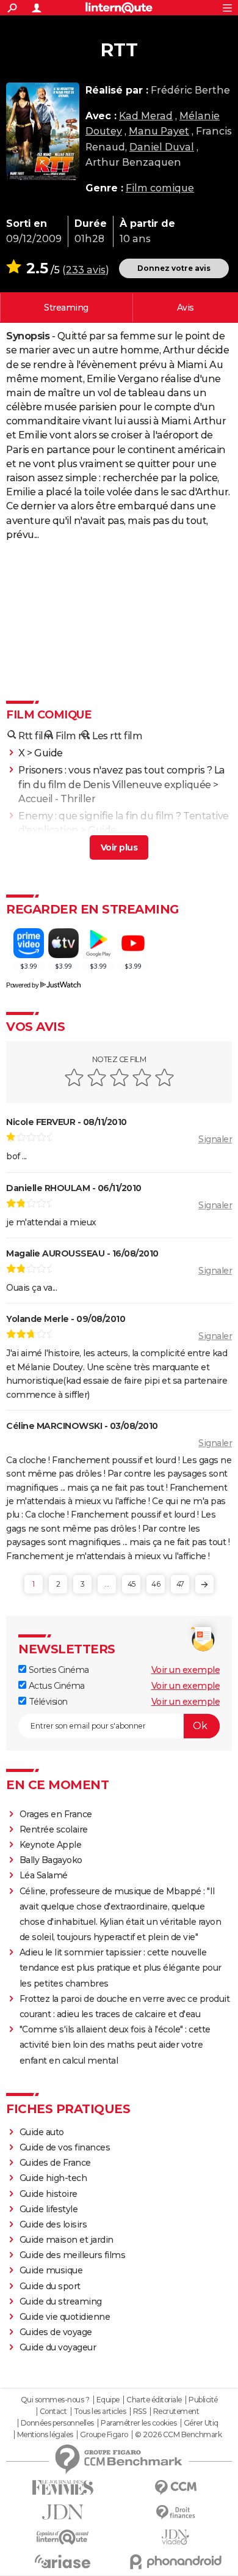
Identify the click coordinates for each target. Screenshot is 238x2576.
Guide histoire (49, 2194)
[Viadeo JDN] (175, 2537)
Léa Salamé (44, 1875)
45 (132, 1584)
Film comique (160, 188)
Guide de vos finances (65, 2147)
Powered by (22, 985)
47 (180, 1584)
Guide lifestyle (49, 2209)
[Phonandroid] (175, 2562)
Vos (186, 308)
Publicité (203, 2400)
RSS (140, 2412)
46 (156, 1584)
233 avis (86, 270)
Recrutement (176, 2412)
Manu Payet (159, 131)
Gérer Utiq (201, 2423)
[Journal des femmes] (63, 2488)
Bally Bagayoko (51, 1860)
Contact (53, 2412)
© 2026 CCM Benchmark (178, 2435)
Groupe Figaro (104, 2435)
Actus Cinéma (56, 1686)
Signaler (215, 1139)
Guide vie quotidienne (65, 2317)
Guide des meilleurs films (73, 2255)
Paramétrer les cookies (139, 2423)
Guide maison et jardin (67, 2240)
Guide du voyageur (58, 2347)
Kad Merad (146, 116)
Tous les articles (100, 2412)
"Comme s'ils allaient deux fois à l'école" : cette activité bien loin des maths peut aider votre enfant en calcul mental (115, 2045)
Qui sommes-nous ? (55, 2400)
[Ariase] (63, 2561)
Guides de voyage (56, 2332)
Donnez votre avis (174, 268)
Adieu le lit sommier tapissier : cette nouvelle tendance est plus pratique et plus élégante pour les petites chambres (121, 1968)
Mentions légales (45, 2435)
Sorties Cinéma (58, 1670)
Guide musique (51, 2270)
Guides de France (55, 2163)
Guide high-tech (53, 2178)
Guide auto (42, 2132)
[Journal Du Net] (63, 2512)
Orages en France (56, 1814)
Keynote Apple (51, 1845)
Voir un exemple (186, 1670)
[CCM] (175, 2488)
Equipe (108, 2400)
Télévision (47, 1702)
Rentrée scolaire (54, 1829)
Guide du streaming (61, 2301)
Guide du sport (50, 2286)
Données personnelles (57, 2423)
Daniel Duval (162, 147)
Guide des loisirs (53, 2224)
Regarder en (66, 308)
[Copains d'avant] (63, 2537)
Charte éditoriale (154, 2400)
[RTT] (43, 131)
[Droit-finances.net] (175, 2513)
